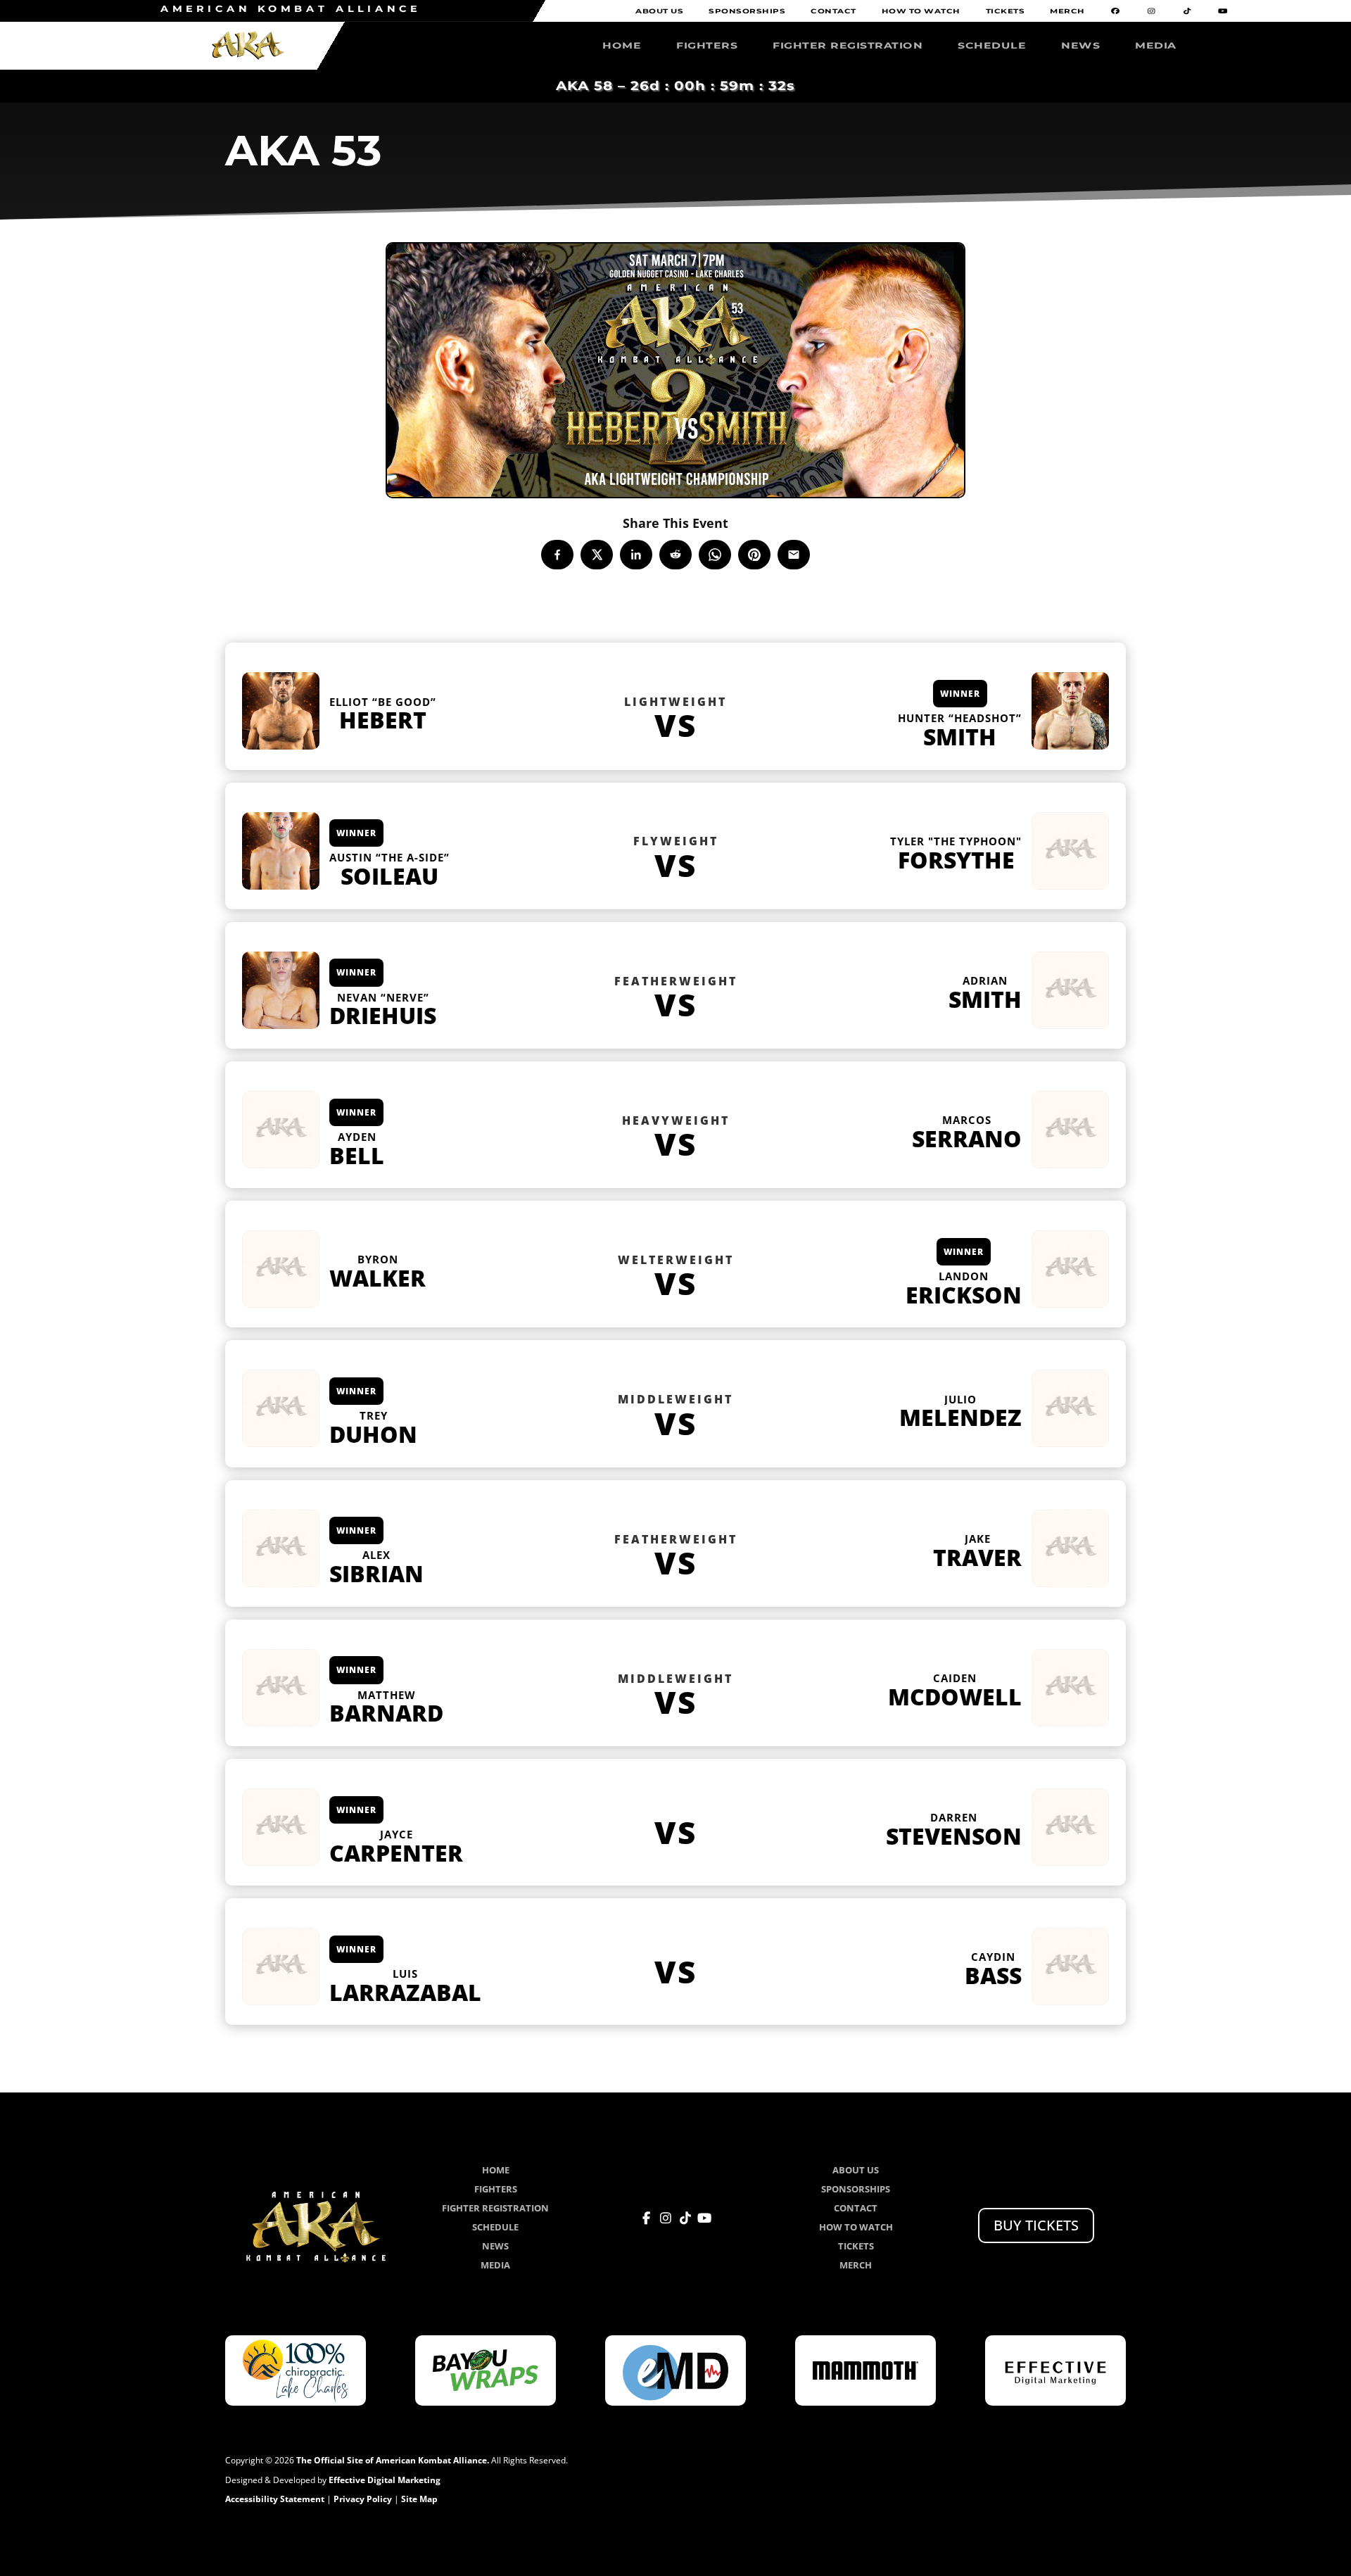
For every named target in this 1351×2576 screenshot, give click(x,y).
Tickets (1006, 12)
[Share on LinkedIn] (636, 555)
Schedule (992, 46)
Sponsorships (747, 12)
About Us (659, 12)
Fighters (707, 46)
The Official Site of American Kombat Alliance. (393, 2460)
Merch (1067, 12)
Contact (833, 12)
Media (1156, 46)
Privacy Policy (363, 2499)
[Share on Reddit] (675, 555)
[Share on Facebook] (557, 555)
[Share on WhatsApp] (715, 555)
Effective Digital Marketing (385, 2480)
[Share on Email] (794, 555)
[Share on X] (597, 555)
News (1080, 46)
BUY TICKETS (1036, 2225)
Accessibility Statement (275, 2499)
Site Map (419, 2499)
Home (622, 46)
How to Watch (921, 12)
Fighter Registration (848, 46)
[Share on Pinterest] (754, 555)
